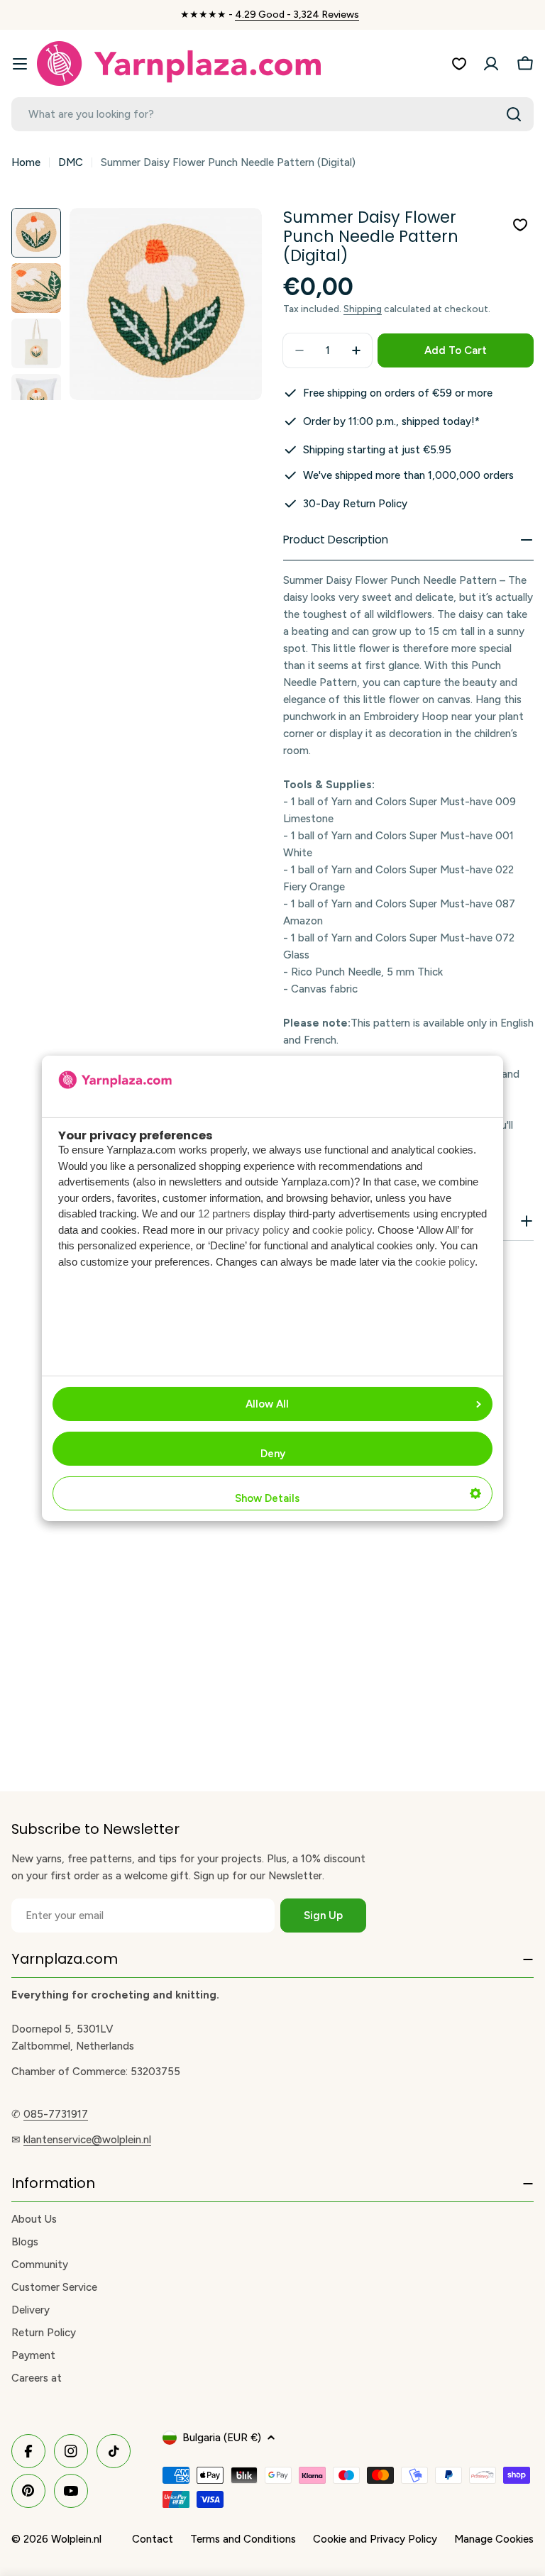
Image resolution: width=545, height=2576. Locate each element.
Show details (267, 1498)
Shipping (363, 309)
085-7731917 (56, 2114)
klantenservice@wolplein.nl (87, 2140)
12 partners (224, 1214)
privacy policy (258, 1230)
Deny (273, 1454)
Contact (153, 2539)
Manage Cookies (494, 2539)
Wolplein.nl (76, 2539)
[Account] (491, 64)
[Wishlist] (459, 64)
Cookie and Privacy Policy (375, 2539)
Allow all (267, 1404)
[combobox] (272, 114)
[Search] (514, 114)
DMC (71, 162)
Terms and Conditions (243, 2539)
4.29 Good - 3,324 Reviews (297, 15)
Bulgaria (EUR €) (222, 2438)
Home (26, 162)
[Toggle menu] (20, 64)
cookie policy (342, 1230)
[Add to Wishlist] (520, 225)
